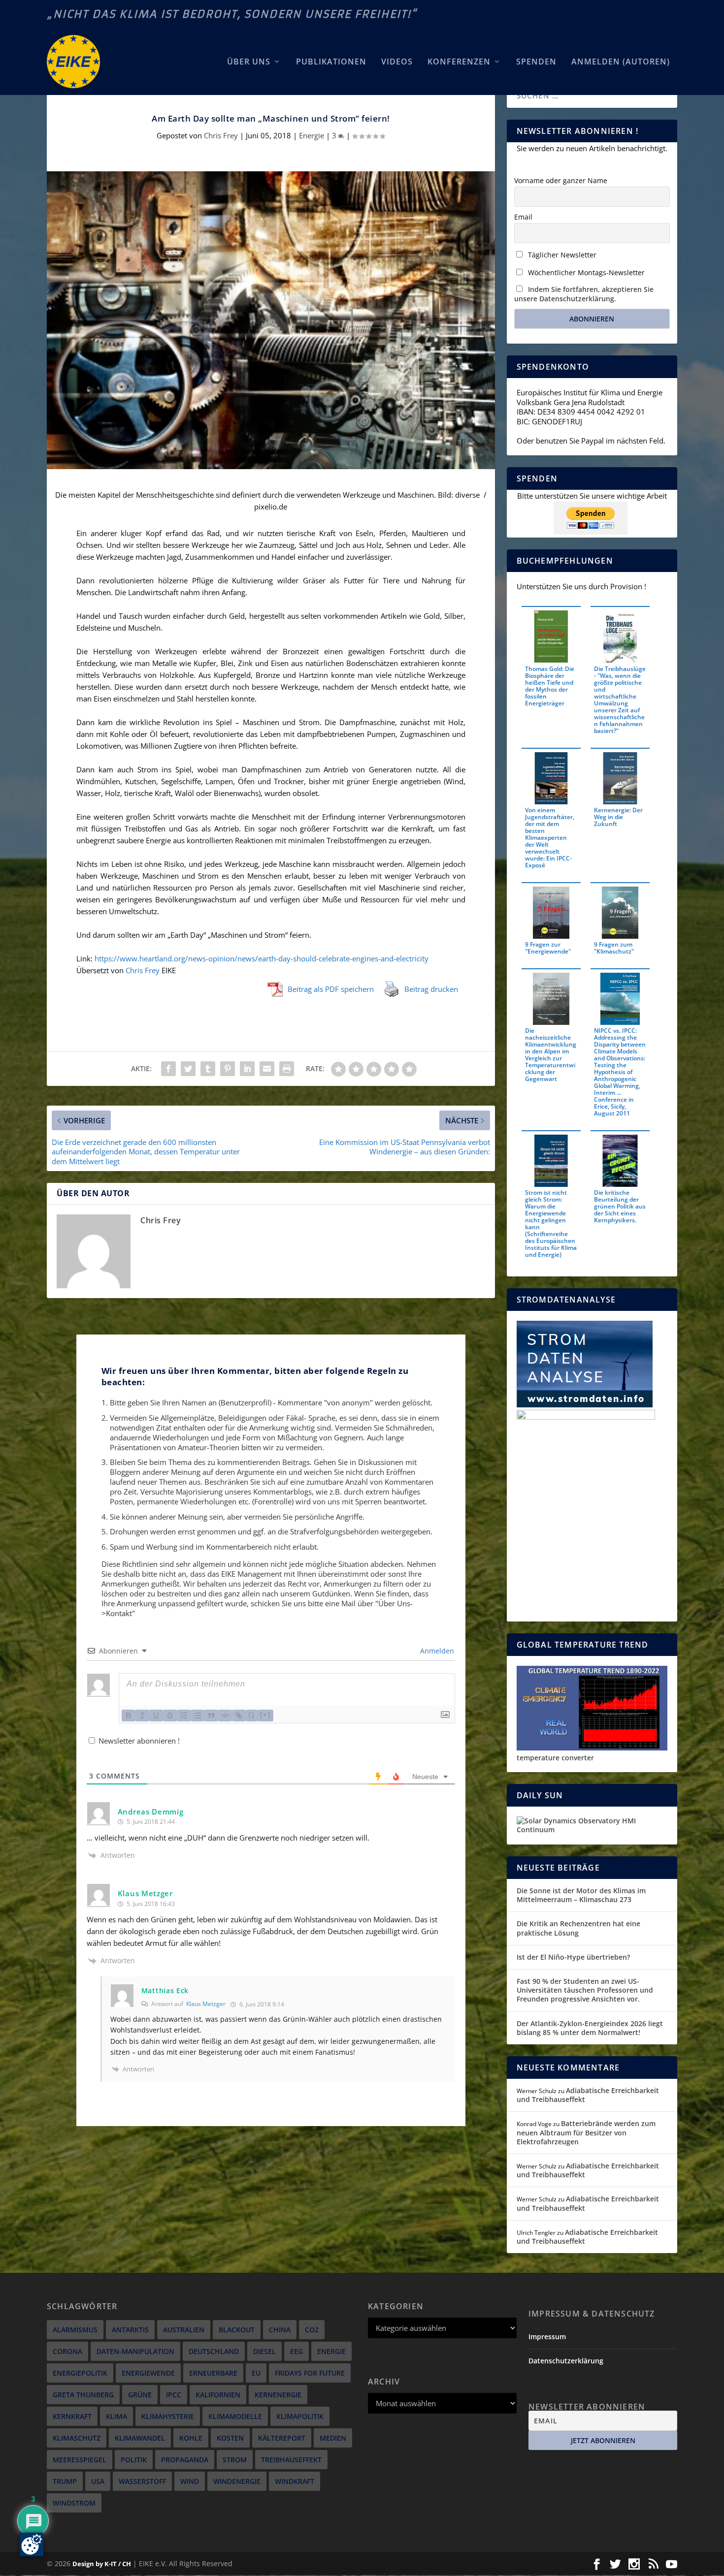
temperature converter (555, 1758)
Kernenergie (278, 2395)
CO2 (312, 2330)
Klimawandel (140, 2438)
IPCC (174, 2395)
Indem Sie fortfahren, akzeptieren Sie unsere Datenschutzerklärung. (584, 294)
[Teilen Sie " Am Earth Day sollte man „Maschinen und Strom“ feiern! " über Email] (267, 1069)
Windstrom (74, 2503)
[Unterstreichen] (156, 1716)
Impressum (547, 2337)
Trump (65, 2481)
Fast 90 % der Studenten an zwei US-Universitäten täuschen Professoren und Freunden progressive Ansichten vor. (585, 1990)
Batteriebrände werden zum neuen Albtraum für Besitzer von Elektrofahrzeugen (586, 2132)
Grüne (140, 2395)
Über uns (249, 62)
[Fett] (129, 1716)
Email (523, 217)
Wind (190, 2481)
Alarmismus (75, 2330)
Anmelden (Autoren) (621, 62)
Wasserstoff (142, 2481)
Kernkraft (72, 2416)
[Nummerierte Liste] (184, 1716)
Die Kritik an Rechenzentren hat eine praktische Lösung (578, 1928)
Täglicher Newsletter (561, 255)
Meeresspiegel (80, 2460)
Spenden (536, 62)
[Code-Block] (225, 1716)
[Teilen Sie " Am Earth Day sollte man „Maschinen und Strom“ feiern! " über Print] (287, 1069)
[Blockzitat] (211, 1716)
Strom (235, 2460)
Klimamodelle (235, 2416)
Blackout (237, 2330)
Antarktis (130, 2330)
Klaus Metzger (206, 2004)
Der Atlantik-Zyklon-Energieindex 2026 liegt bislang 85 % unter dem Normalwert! (590, 2028)
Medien (333, 2438)
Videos (397, 62)
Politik (134, 2460)
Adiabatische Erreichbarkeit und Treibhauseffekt (588, 2095)
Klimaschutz (77, 2438)
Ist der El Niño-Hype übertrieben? (573, 1957)
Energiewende (148, 2373)
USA (98, 2481)
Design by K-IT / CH (102, 2564)
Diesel (264, 2351)
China (280, 2330)
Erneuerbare (213, 2373)
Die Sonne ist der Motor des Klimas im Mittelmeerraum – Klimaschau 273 (581, 1895)
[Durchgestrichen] (170, 1716)
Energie (312, 135)
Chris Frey (221, 135)
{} (252, 1715)
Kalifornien (218, 2395)
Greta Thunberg (83, 2395)
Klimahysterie (168, 2416)
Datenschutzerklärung (566, 2361)
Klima (116, 2416)
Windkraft (295, 2481)
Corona (67, 2351)
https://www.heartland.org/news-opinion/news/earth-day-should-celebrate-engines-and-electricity (262, 958)
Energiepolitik (80, 2373)
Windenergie (237, 2481)
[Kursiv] (142, 1716)
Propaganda (185, 2460)
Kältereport (282, 2438)
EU (256, 2373)
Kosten (230, 2438)
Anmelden (436, 1651)
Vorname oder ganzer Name (561, 180)
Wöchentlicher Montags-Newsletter (585, 272)
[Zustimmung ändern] (32, 2544)
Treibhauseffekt (291, 2460)
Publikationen (331, 62)
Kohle (191, 2438)
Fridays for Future (310, 2373)
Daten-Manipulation (135, 2351)
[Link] (239, 1716)
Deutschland (214, 2351)
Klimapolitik (300, 2416)
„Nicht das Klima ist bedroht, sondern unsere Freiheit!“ (232, 14)
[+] (265, 1715)
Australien (184, 2330)
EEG (296, 2351)
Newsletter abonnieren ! (138, 1741)
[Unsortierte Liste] (197, 1716)
